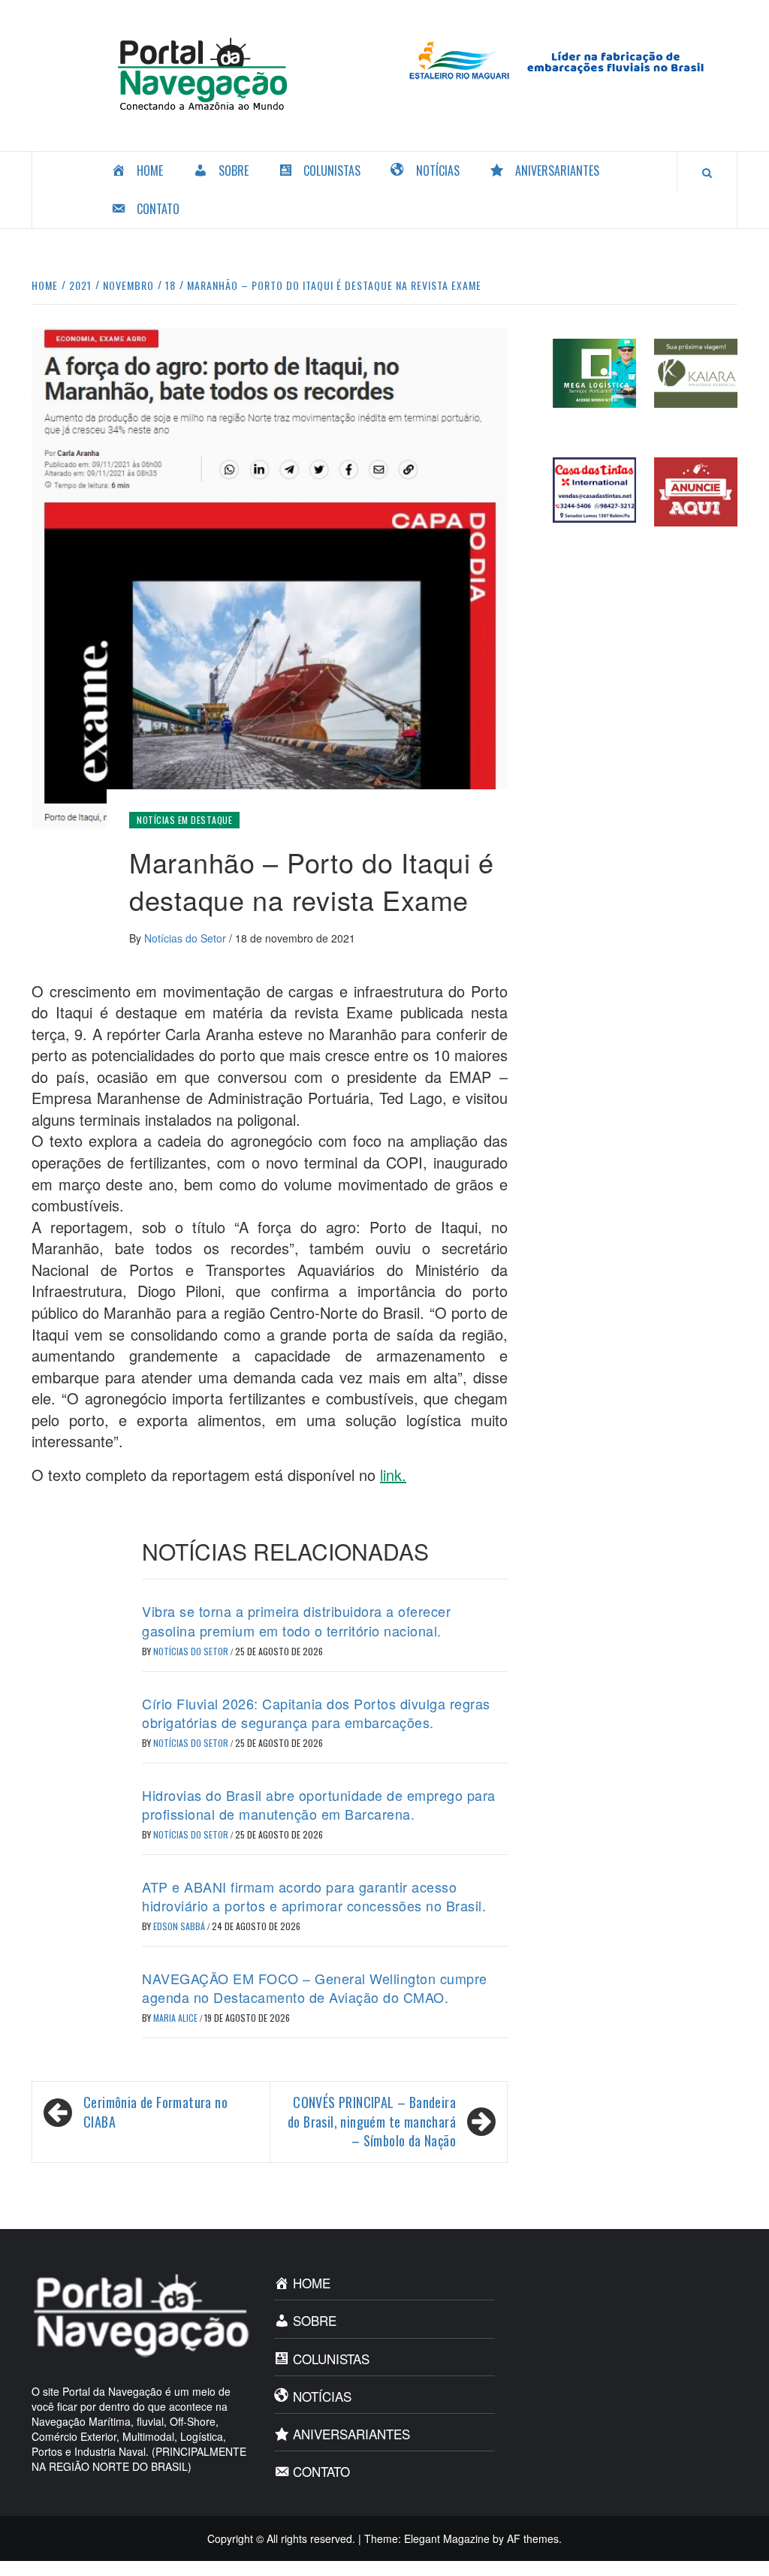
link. (393, 1475)
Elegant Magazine (447, 2538)
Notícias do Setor (187, 938)
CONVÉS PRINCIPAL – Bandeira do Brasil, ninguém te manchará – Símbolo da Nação (372, 2122)
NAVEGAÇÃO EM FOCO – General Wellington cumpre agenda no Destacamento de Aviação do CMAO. (315, 1988)
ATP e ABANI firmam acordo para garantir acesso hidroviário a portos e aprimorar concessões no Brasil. (314, 1896)
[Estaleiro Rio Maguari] (567, 59)
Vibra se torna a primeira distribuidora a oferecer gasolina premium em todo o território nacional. (296, 1620)
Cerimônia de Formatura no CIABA (155, 2112)
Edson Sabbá (180, 1926)
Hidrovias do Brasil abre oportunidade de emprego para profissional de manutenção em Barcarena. (319, 1804)
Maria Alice (176, 2018)
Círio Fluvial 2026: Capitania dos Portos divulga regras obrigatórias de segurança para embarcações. (316, 1713)
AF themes (533, 2538)
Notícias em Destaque (184, 820)
